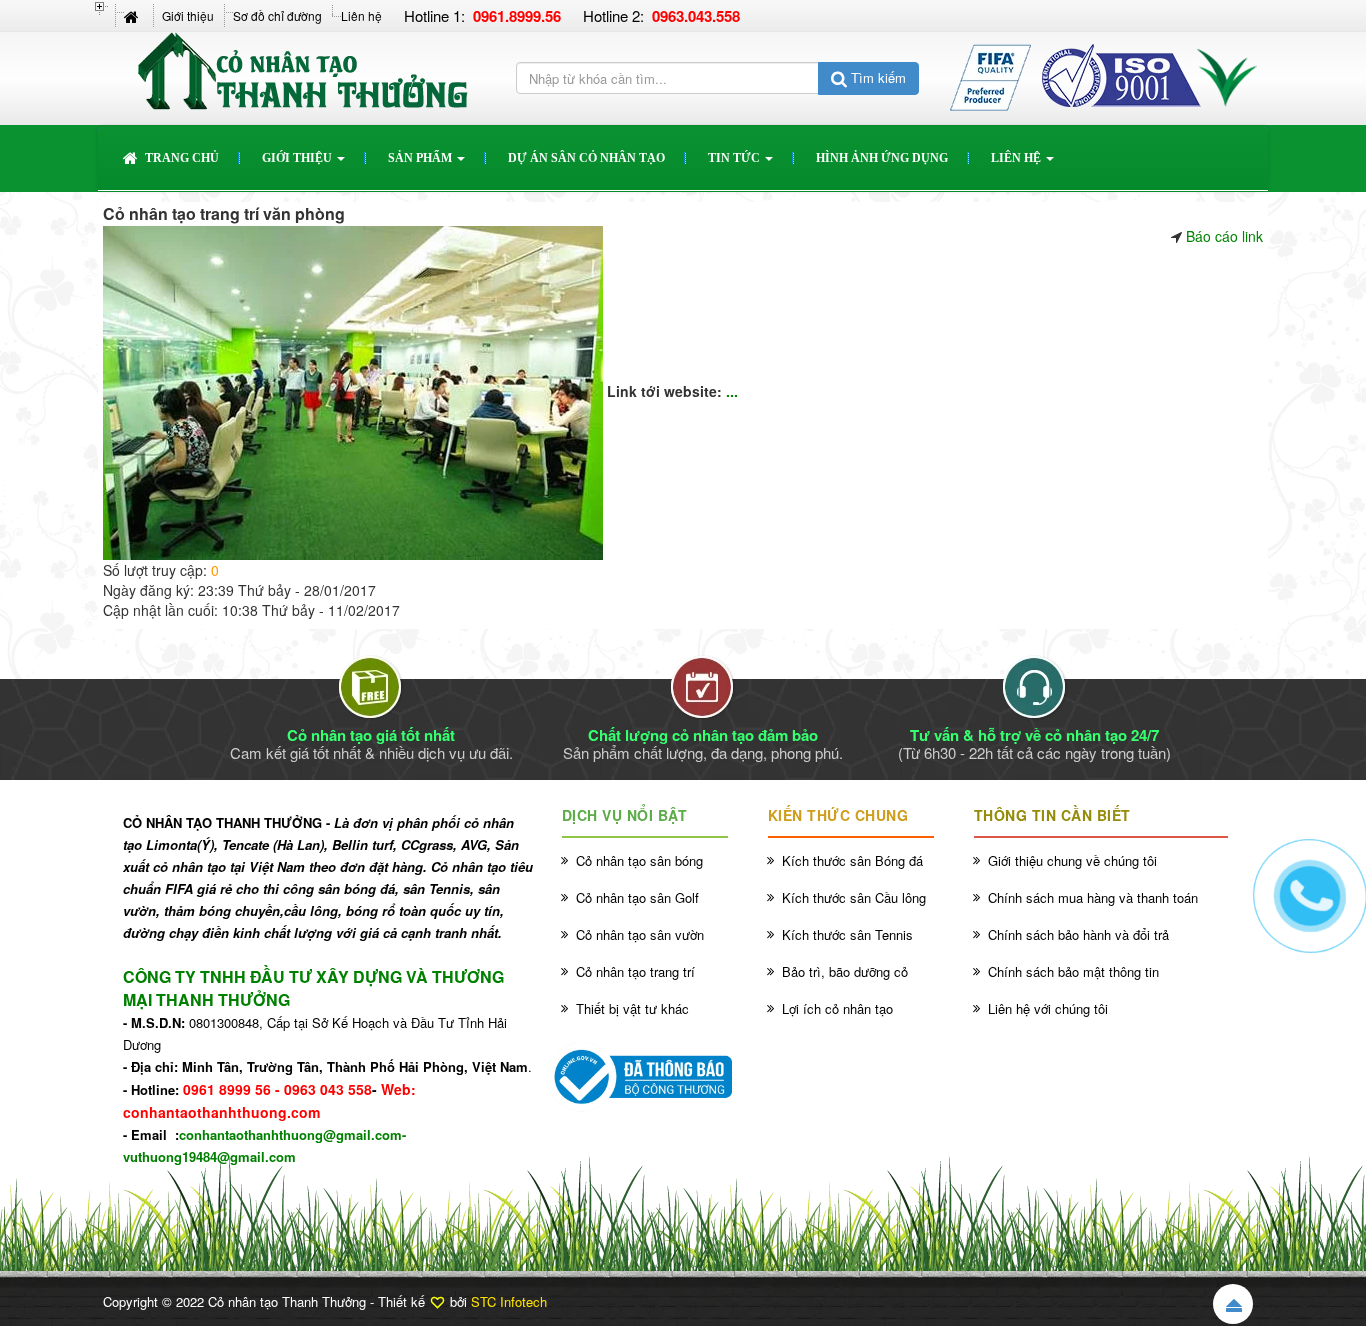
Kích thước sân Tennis (847, 934)
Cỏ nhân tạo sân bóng (639, 860)
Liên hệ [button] (1017, 158)
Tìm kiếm (876, 77)
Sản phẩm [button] (421, 158)
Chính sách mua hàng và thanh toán (1093, 897)
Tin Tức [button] (735, 158)
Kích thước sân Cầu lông (854, 897)
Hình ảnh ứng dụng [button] (882, 158)
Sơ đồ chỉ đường (277, 15)
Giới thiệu (188, 15)
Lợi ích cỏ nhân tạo (837, 1008)
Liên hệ (361, 15)
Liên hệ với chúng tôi (1048, 1008)
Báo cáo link (1224, 236)
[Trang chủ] (133, 15)
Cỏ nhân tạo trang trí (635, 971)
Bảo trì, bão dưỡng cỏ (845, 971)
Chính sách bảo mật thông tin (1073, 971)
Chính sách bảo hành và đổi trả (1078, 934)
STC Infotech (509, 1301)
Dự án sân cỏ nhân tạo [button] (586, 158)
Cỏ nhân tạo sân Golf (637, 897)
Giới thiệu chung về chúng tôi (1072, 860)
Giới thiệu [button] (298, 158)
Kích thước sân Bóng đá (852, 860)
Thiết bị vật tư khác (632, 1008)
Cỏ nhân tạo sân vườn (640, 934)
